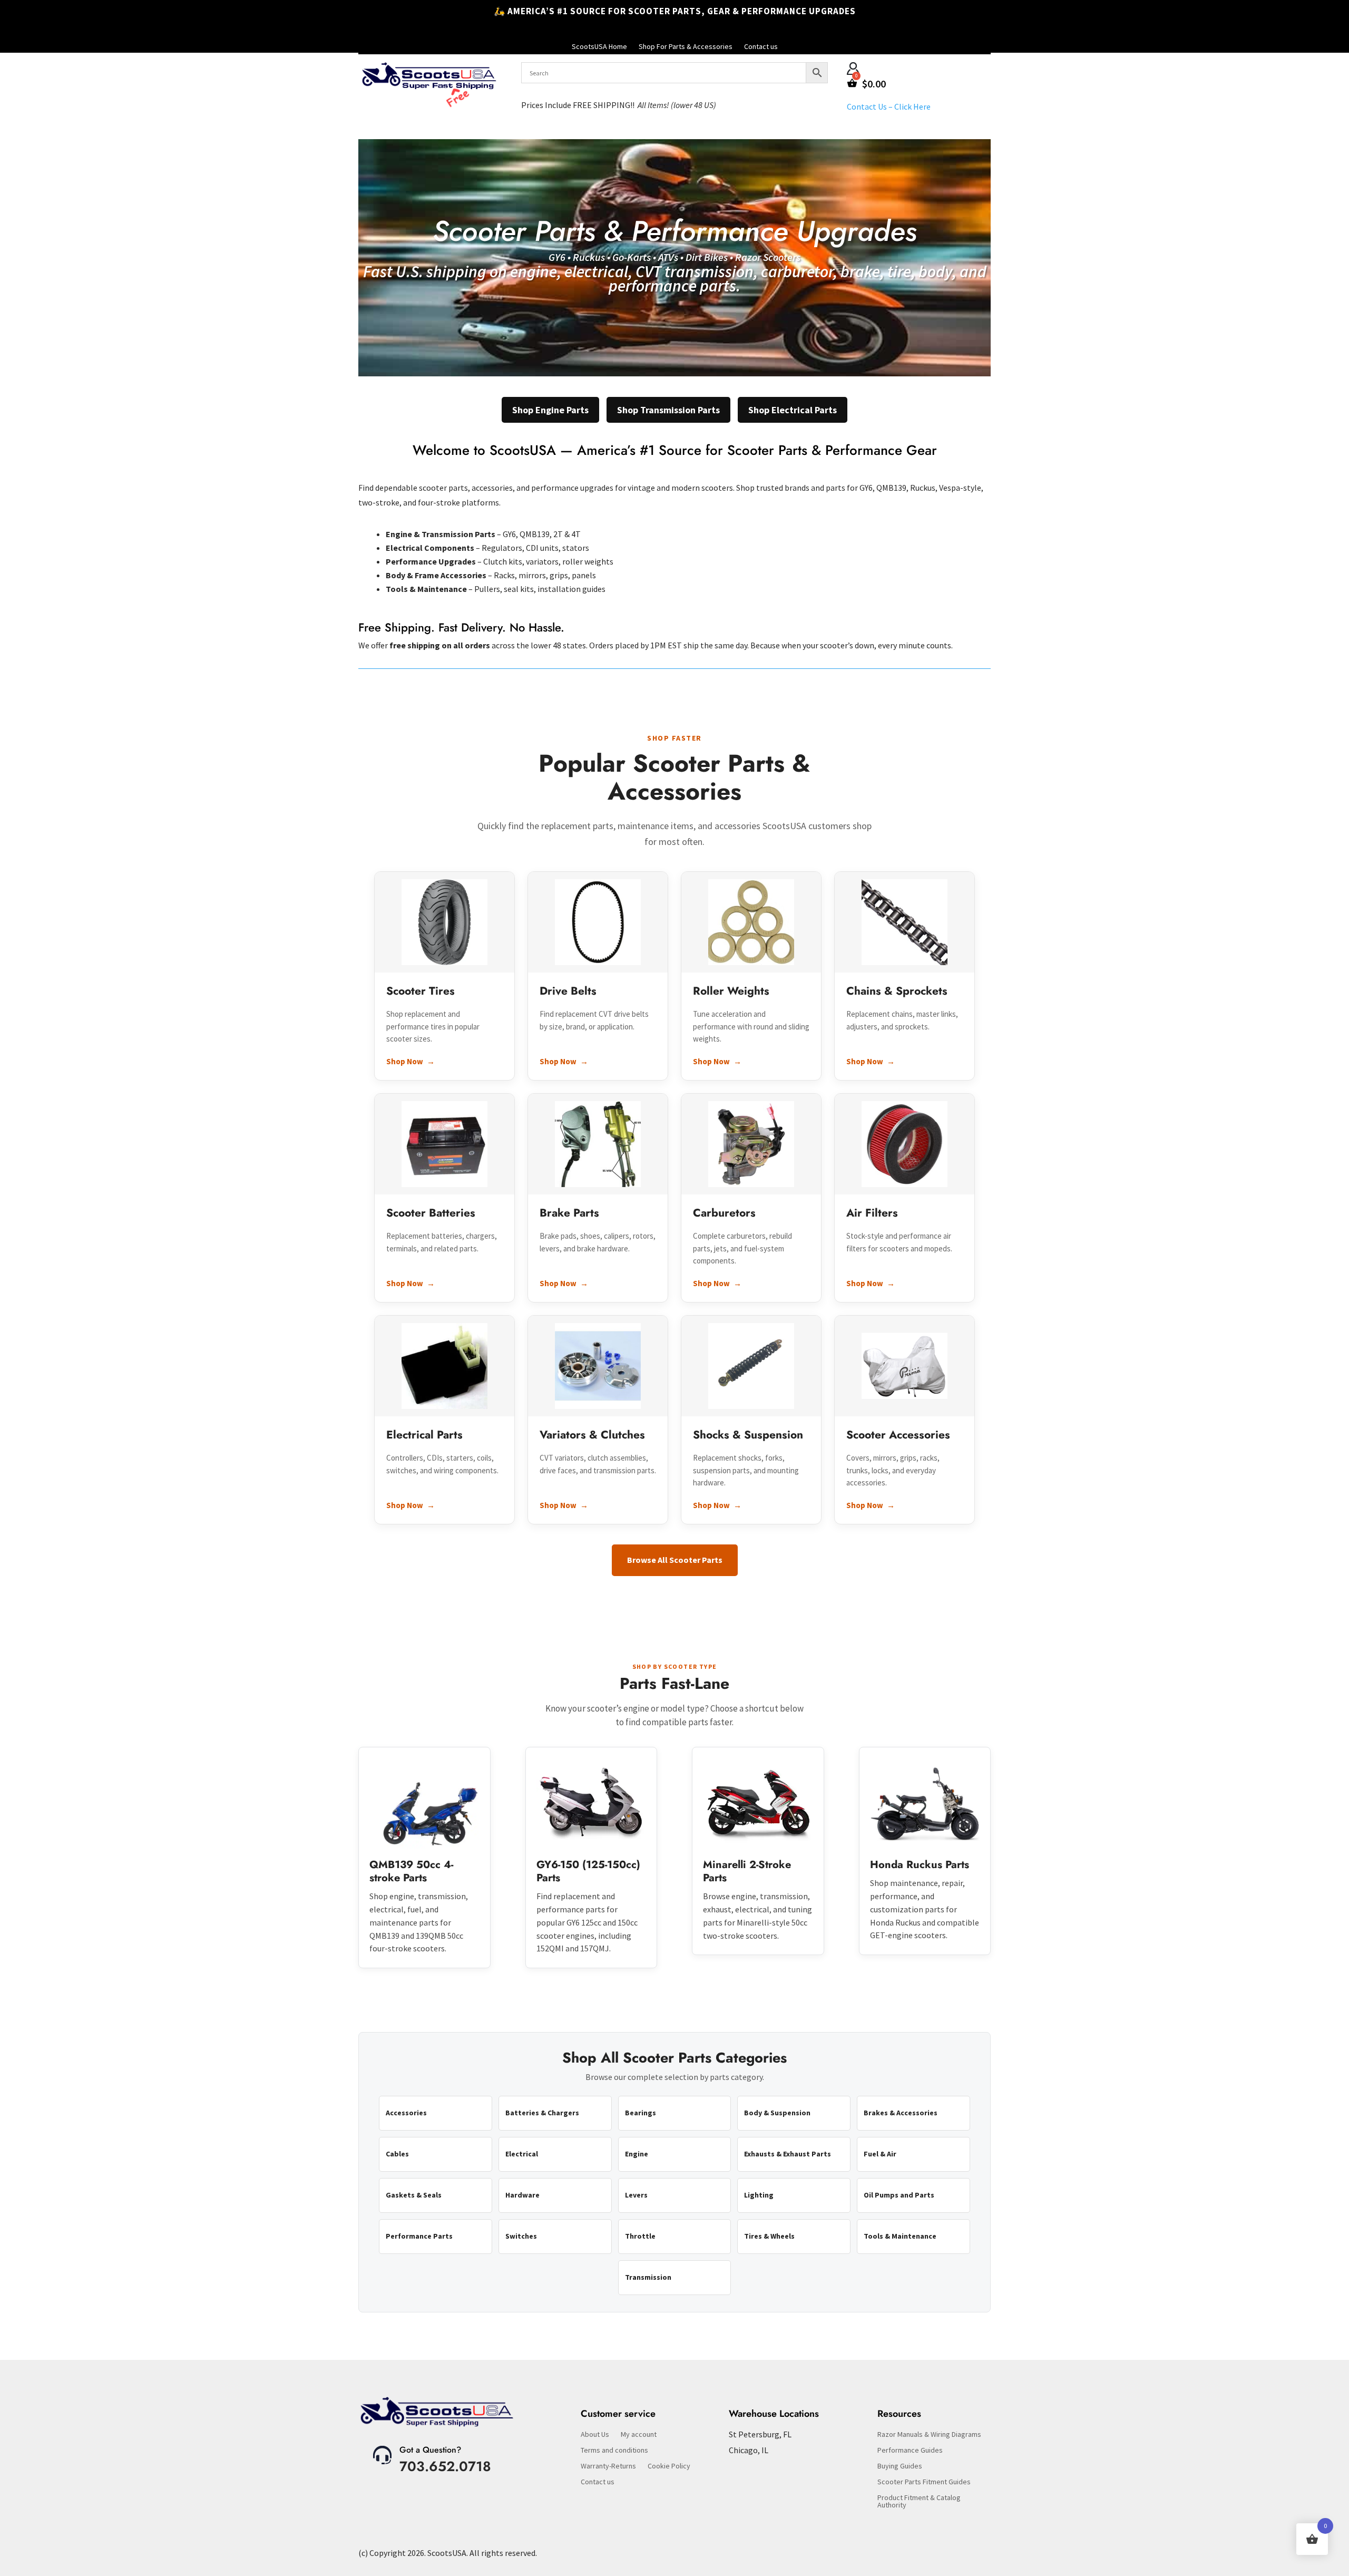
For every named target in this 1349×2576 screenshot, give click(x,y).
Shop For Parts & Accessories (686, 47)
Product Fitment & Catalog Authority (919, 2502)
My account (639, 2435)
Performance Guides (910, 2451)
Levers (636, 2195)
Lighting (759, 2195)
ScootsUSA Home (599, 47)
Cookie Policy (669, 2466)
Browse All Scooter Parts (675, 1560)
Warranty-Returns (608, 2466)
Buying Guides (900, 2466)
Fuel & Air (880, 2154)
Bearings (641, 2113)
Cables (397, 2154)
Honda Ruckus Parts (920, 1865)
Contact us (761, 47)
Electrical (522, 2154)
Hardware (522, 2195)
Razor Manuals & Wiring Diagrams (929, 2435)
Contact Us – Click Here (889, 106)
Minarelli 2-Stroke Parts (747, 1871)
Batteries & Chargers (542, 2113)
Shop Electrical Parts (793, 410)
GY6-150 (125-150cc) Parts (588, 1871)
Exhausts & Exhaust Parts (788, 2154)
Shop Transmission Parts (668, 410)
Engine (637, 2154)
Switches (521, 2236)
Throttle (640, 2236)
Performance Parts (419, 2236)
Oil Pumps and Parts (899, 2195)
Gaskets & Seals (414, 2195)
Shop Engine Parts (550, 410)
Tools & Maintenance (900, 2236)
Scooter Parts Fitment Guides (924, 2482)
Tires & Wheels (769, 2236)
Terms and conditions (614, 2451)
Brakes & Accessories (901, 2113)
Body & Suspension (777, 2113)
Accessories (406, 2113)
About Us (595, 2435)
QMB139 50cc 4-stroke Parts (411, 1871)
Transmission (648, 2277)
